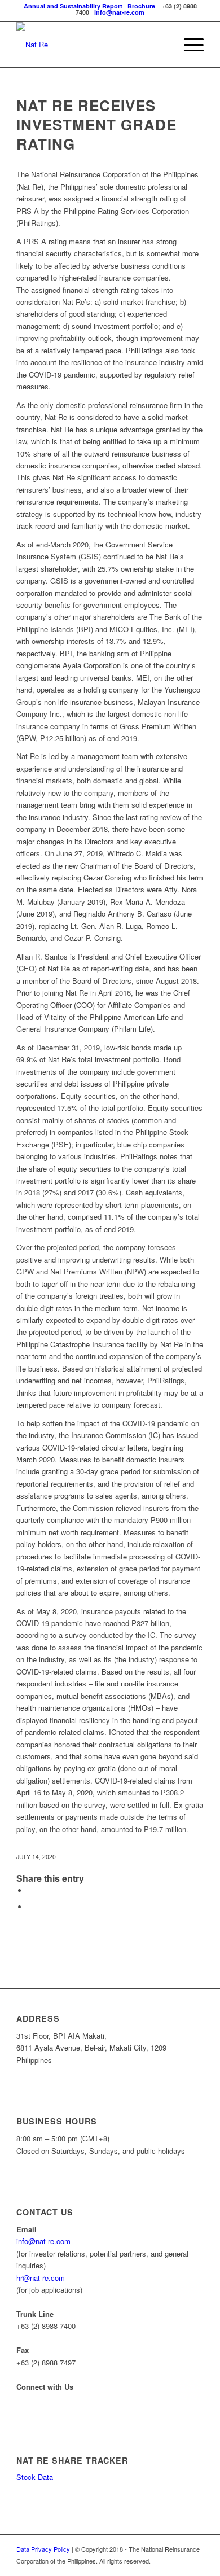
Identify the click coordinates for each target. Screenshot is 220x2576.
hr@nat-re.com (41, 2278)
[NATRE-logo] (91, 45)
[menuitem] (188, 45)
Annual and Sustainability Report (73, 6)
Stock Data (35, 2477)
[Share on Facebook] (30, 1891)
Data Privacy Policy (43, 2549)
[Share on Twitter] (30, 1907)
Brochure (141, 6)
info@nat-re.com (119, 12)
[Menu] (188, 45)
